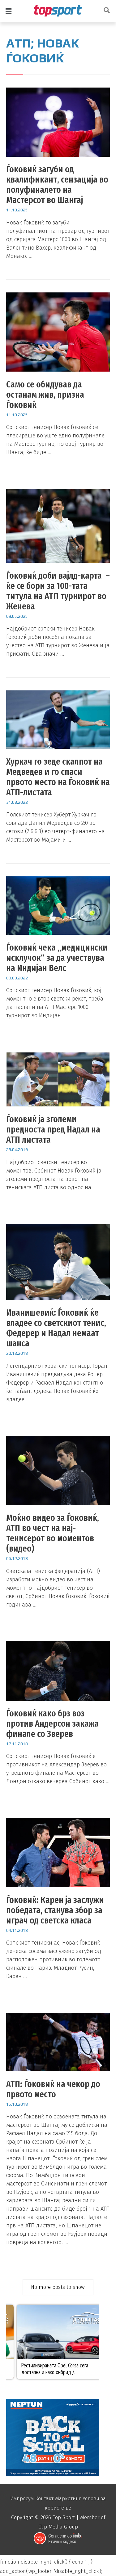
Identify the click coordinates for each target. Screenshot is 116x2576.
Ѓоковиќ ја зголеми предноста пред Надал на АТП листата (53, 1129)
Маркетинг (68, 2499)
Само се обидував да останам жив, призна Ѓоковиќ (45, 395)
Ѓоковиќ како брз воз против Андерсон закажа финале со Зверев (52, 1724)
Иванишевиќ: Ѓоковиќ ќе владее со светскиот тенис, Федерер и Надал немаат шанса (56, 1328)
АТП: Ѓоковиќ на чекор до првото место (53, 2089)
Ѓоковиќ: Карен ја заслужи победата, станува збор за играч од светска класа (55, 1910)
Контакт (44, 2499)
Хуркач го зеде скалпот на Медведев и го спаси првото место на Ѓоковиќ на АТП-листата (58, 777)
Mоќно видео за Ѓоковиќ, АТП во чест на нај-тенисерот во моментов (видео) (53, 1533)
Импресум (22, 2499)
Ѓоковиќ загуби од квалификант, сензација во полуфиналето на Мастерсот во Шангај (57, 185)
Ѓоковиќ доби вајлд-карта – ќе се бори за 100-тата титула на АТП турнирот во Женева (58, 591)
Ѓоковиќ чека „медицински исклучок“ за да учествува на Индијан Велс (57, 958)
